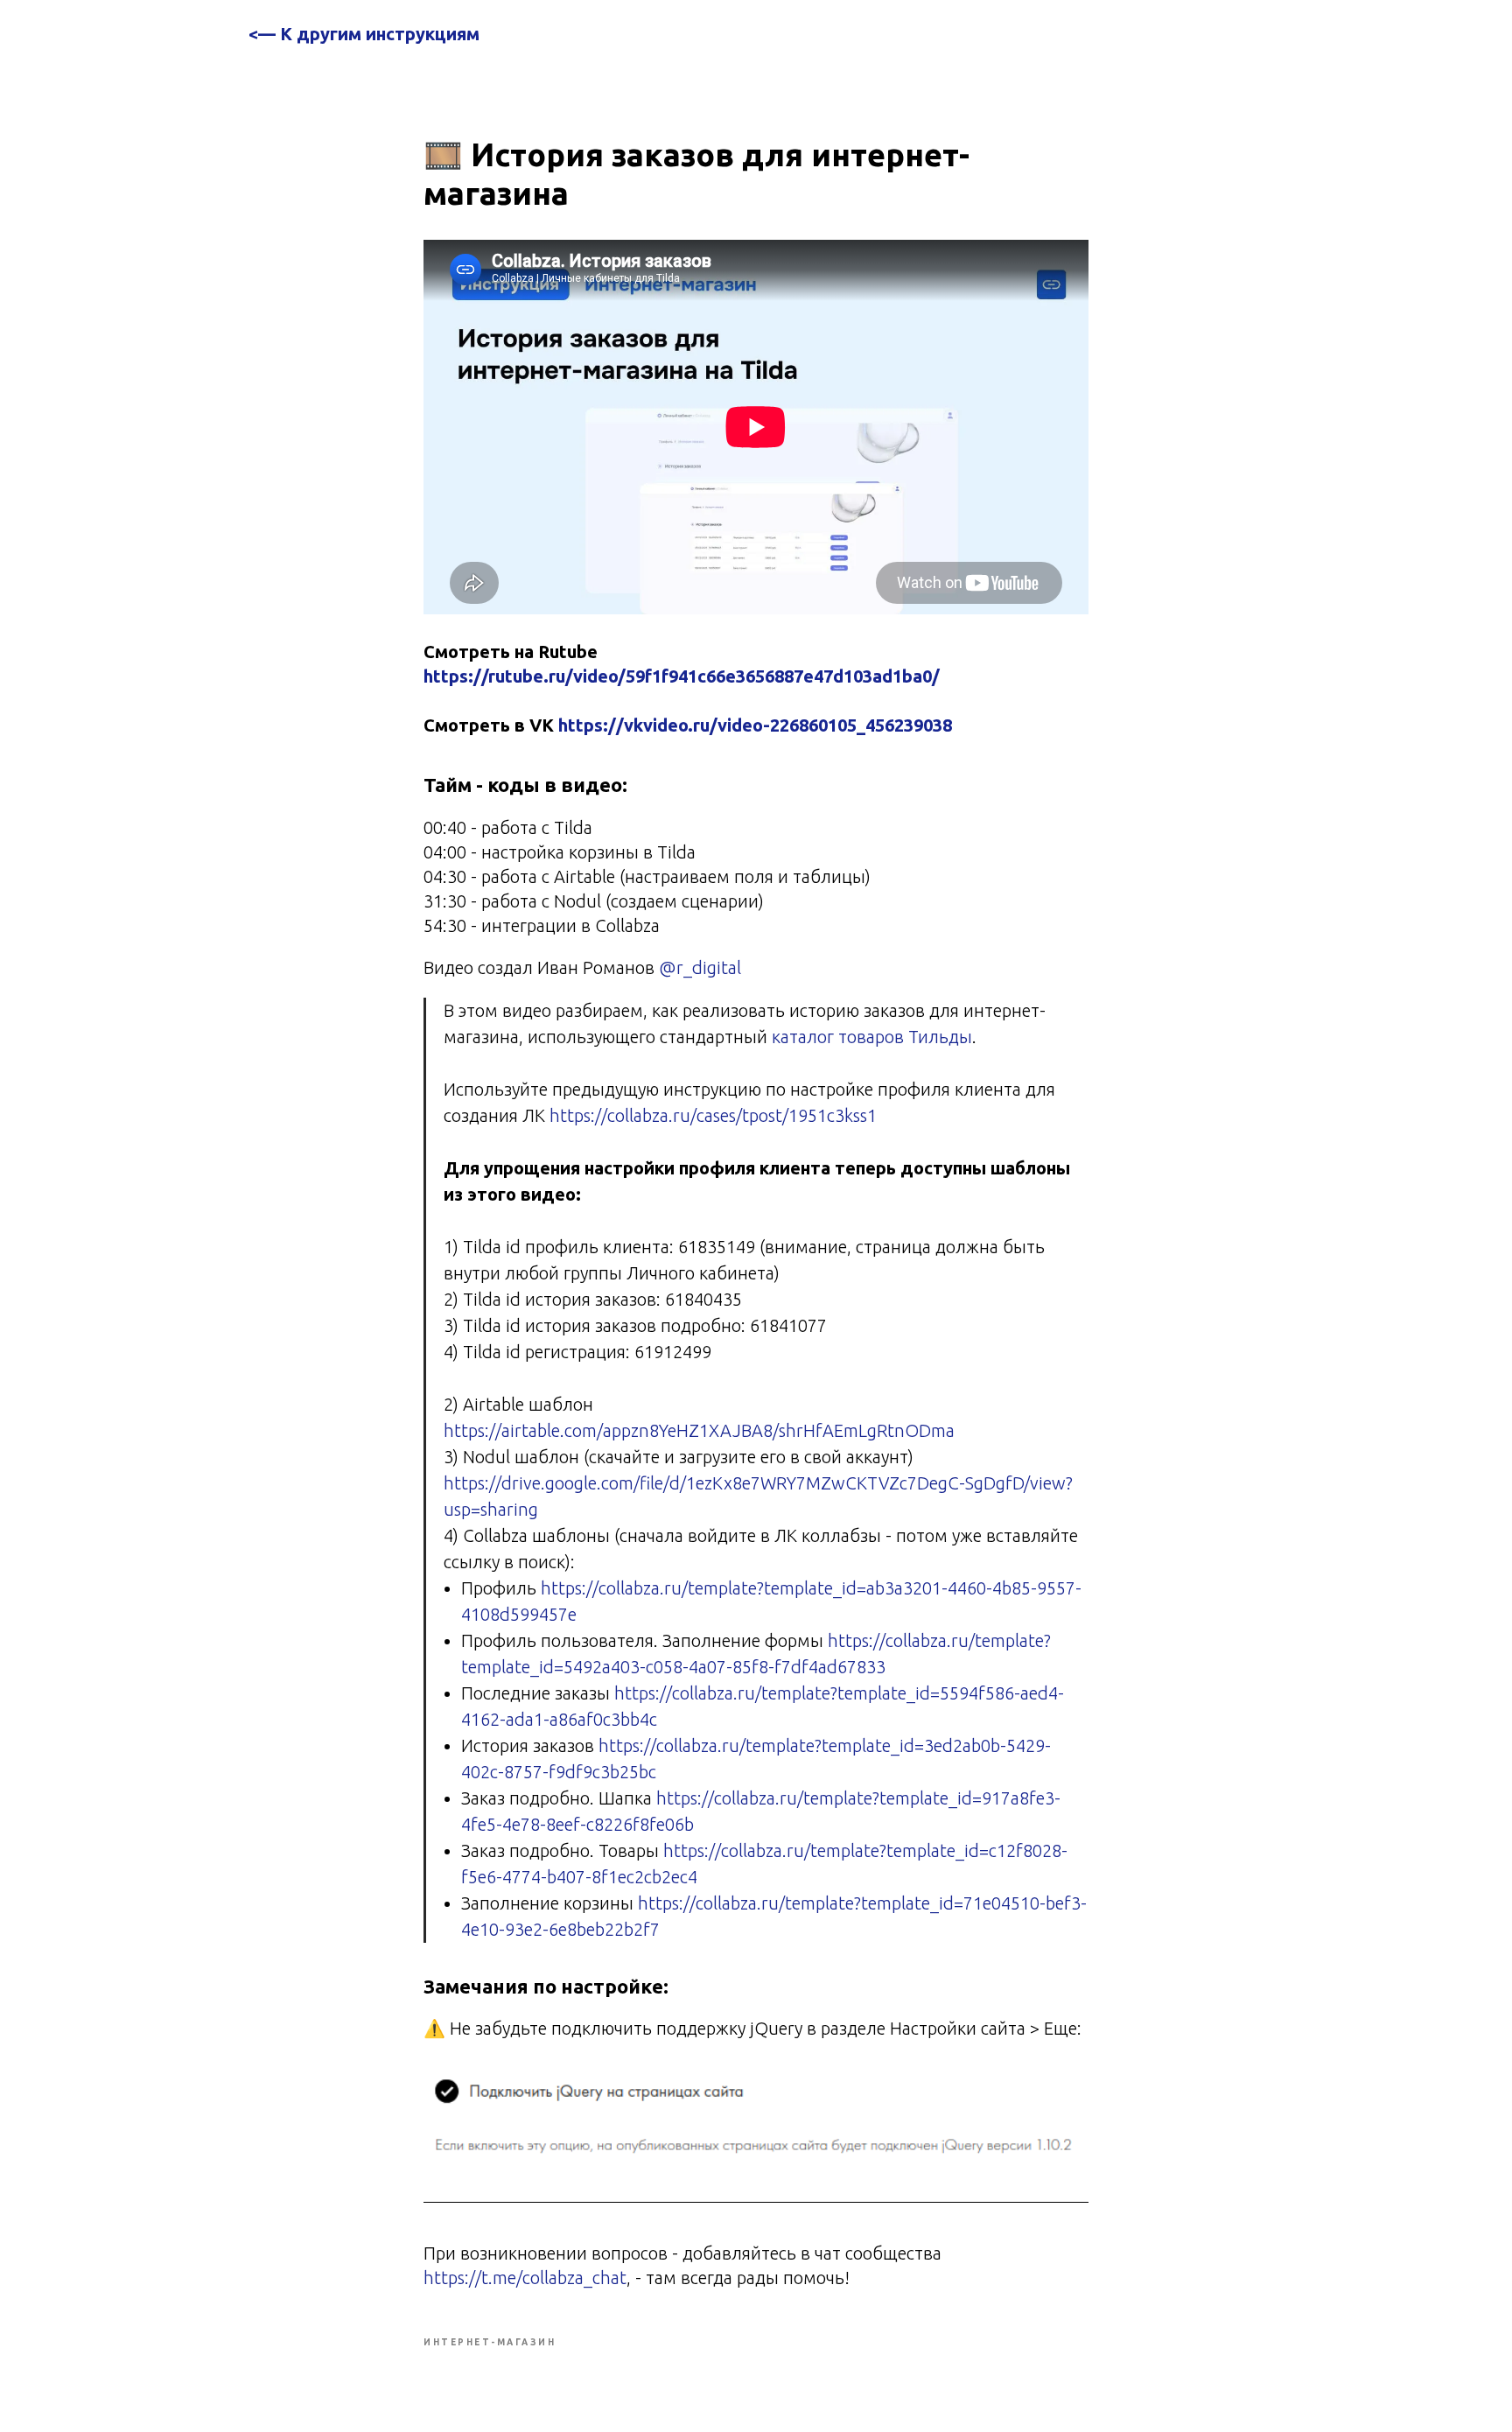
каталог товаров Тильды (872, 1037)
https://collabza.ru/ (614, 1588)
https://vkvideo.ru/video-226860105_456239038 (755, 725)
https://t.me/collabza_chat (525, 2278)
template (722, 1588)
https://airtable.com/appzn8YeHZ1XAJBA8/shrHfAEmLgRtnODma (699, 1430)
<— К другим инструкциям (364, 34)
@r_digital (698, 967)
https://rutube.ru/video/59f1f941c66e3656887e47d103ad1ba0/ (682, 676)
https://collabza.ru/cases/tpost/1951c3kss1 (713, 1115)
